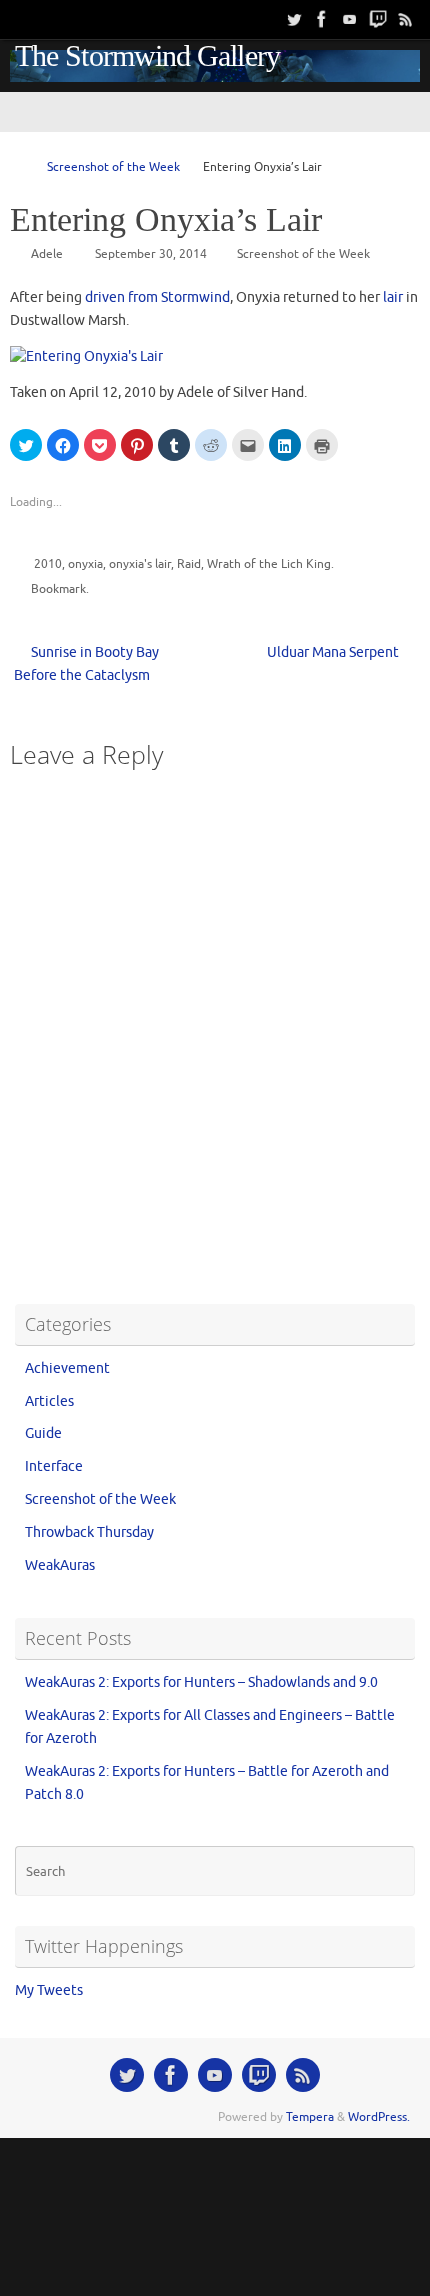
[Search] (19, 19)
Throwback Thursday (89, 1532)
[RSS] (406, 19)
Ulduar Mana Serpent (334, 652)
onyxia (85, 564)
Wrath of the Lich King (269, 564)
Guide (43, 1433)
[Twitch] (378, 19)
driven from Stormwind (157, 297)
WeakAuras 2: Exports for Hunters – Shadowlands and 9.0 (201, 1682)
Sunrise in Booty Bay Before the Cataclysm (86, 664)
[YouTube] (350, 19)
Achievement (67, 1368)
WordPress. (379, 2117)
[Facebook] (322, 19)
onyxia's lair (140, 564)
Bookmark (58, 589)
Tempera (310, 2117)
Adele (47, 254)
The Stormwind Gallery (147, 56)
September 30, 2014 (151, 254)
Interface (54, 1466)
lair (393, 297)
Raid (189, 564)
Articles (49, 1401)
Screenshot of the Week (113, 167)
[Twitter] (294, 19)
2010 (48, 564)
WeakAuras (60, 1565)
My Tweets (49, 1990)
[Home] (18, 167)
